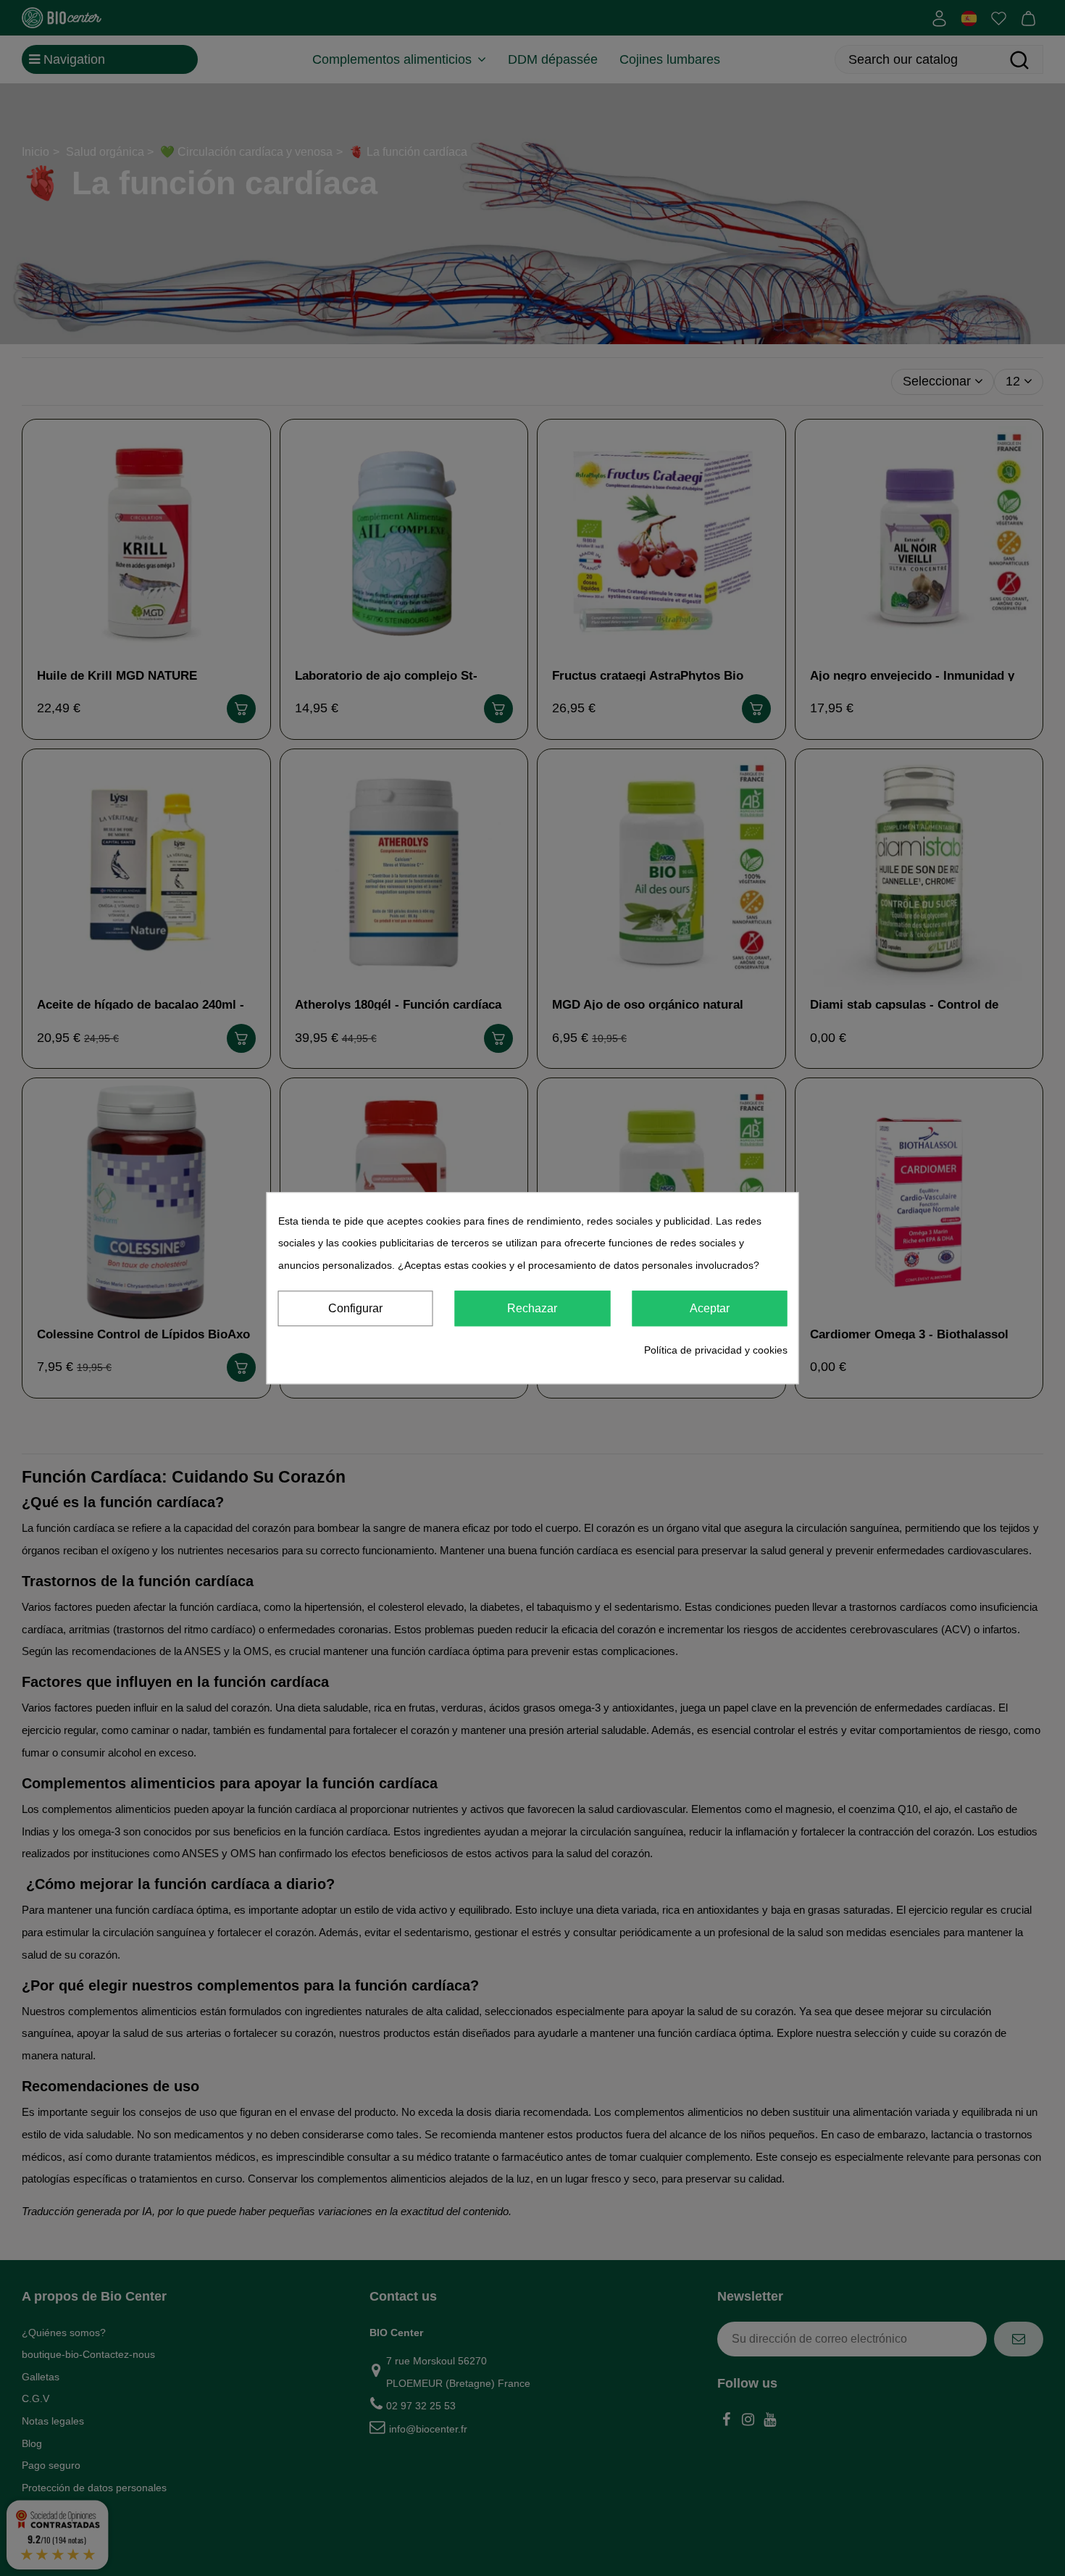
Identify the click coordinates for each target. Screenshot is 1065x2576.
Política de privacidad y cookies (716, 1351)
